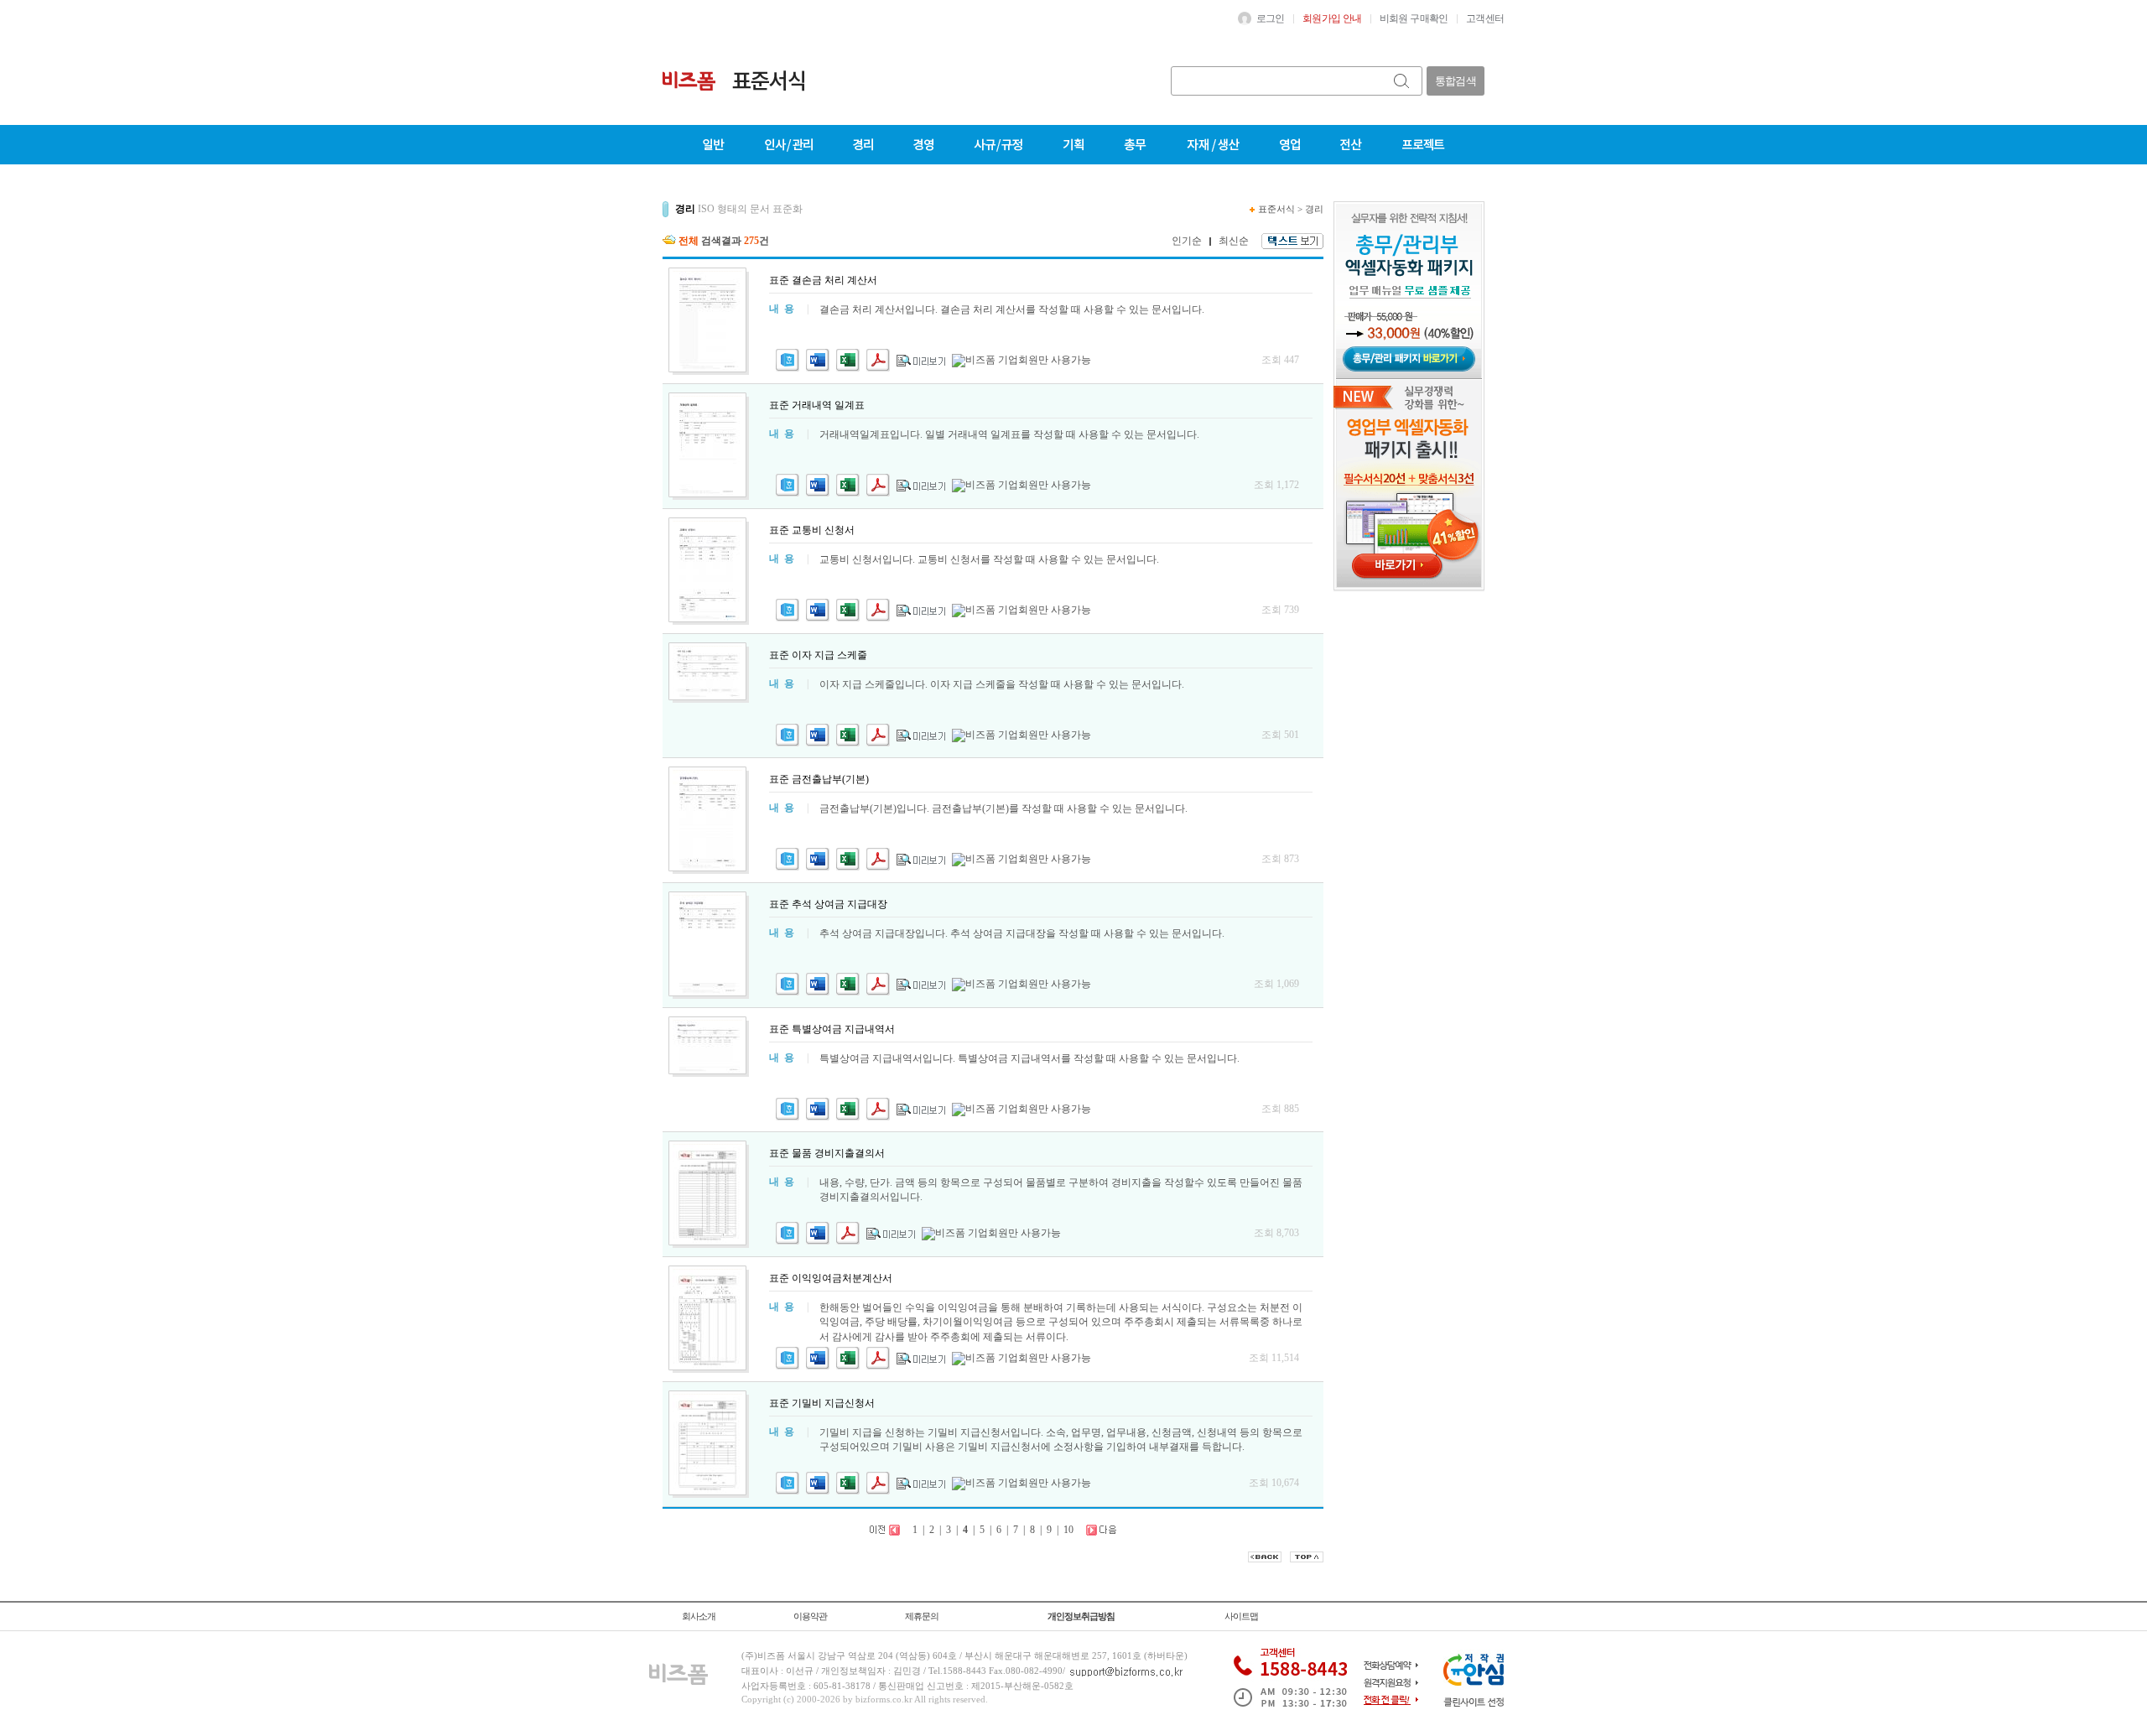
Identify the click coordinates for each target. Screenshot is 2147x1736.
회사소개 (699, 1616)
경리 (1314, 209)
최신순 (1234, 241)
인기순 (1187, 241)
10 (1068, 1530)
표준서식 (1276, 209)
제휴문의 (922, 1616)
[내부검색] (1403, 81)
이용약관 (810, 1616)
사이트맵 (1241, 1616)
